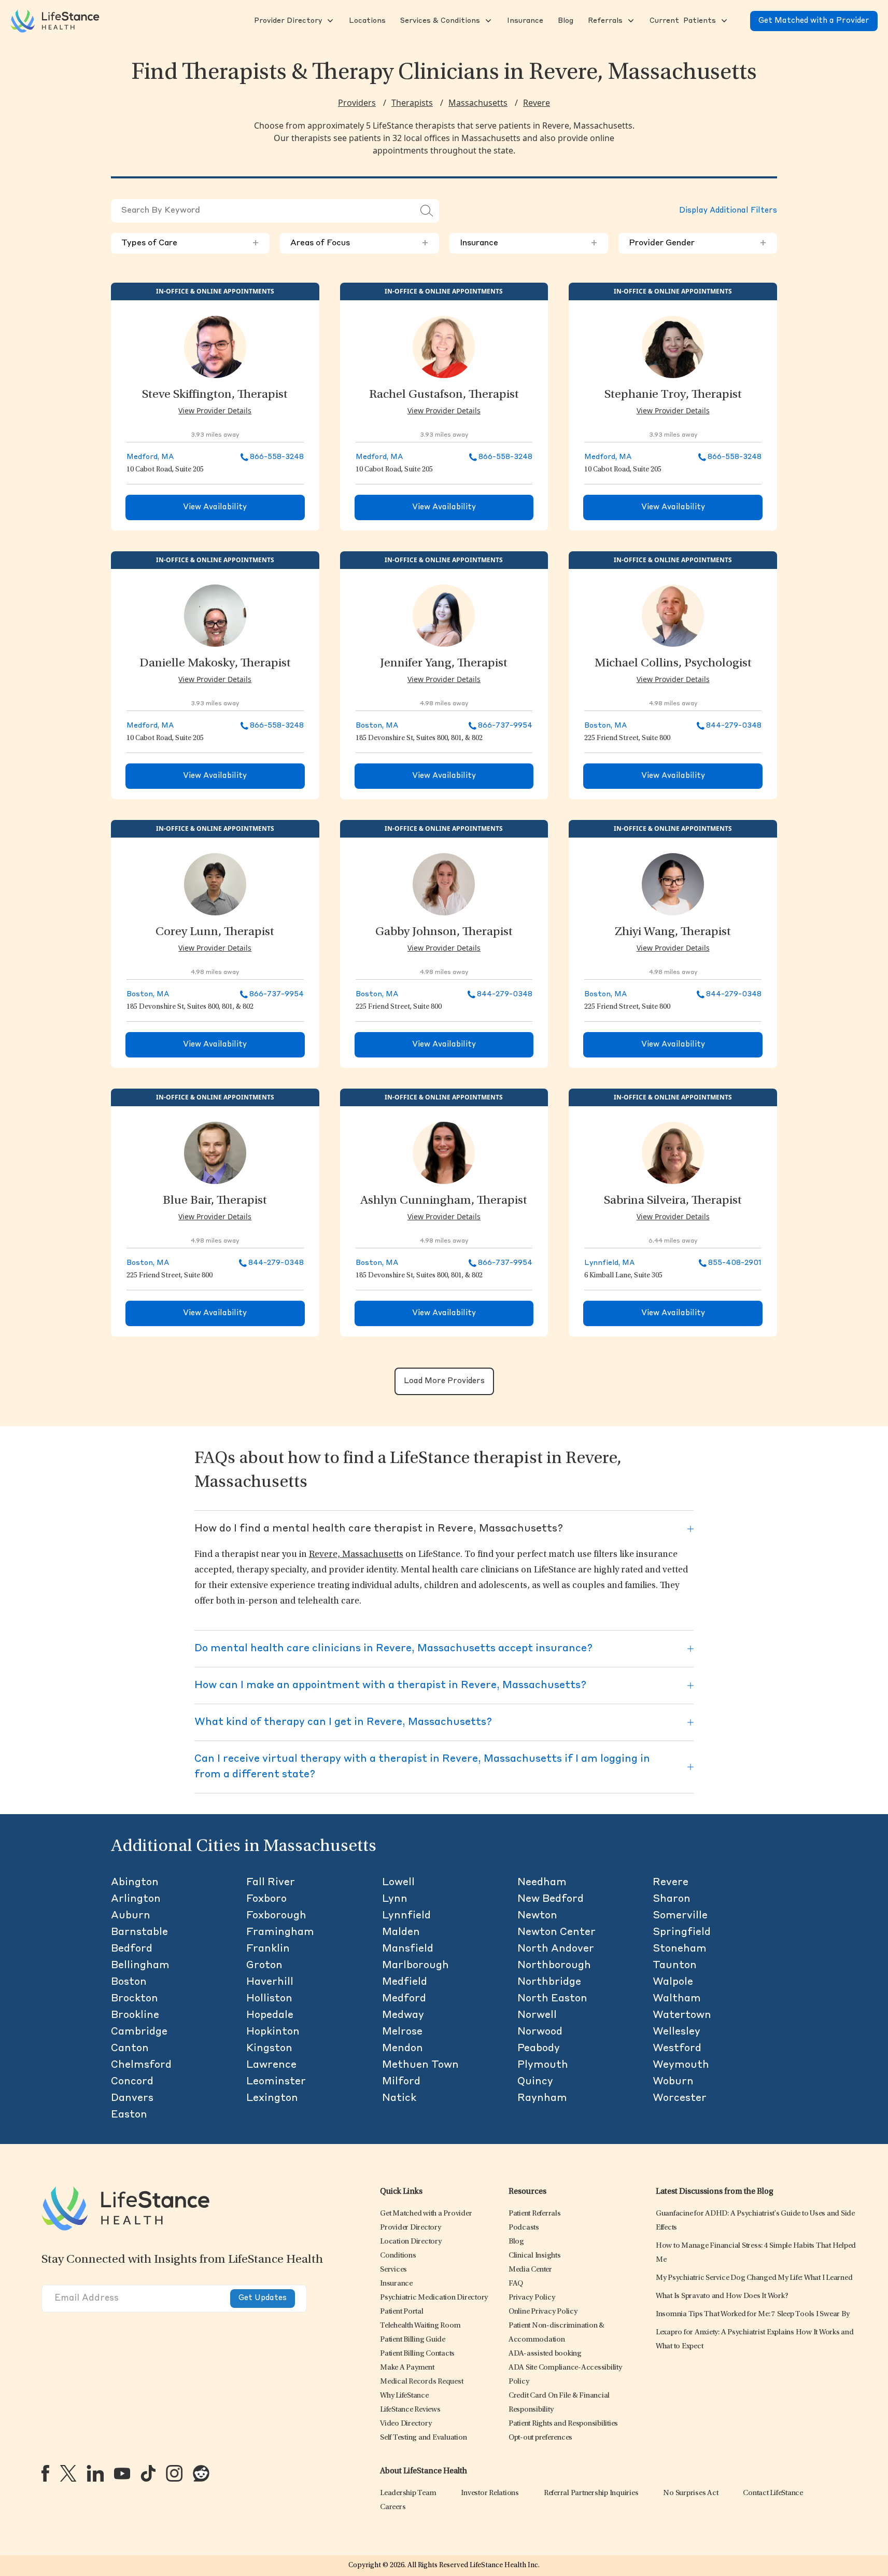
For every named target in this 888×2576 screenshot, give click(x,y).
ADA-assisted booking (545, 2354)
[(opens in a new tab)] (45, 2473)
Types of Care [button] (190, 243)
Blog (516, 2242)
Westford (677, 2049)
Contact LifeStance (773, 2493)
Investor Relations (490, 2493)
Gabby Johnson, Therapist (444, 932)
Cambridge (139, 2032)
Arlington (136, 1899)
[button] (287, 21)
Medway (403, 2015)
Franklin (268, 1949)
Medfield (405, 1982)
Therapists (412, 103)
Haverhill (270, 1982)
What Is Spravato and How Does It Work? (722, 2296)
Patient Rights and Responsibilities (563, 2424)
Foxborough (276, 1916)
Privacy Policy (532, 2298)
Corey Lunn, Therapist (215, 932)
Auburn (131, 1916)
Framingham (280, 1932)
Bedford (132, 1949)
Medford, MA (150, 457)
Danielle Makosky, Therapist (215, 664)
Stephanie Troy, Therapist (673, 395)
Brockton (135, 1999)
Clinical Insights (535, 2256)
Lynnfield (406, 1916)
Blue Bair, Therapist (215, 1201)
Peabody (539, 2049)
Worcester (680, 2098)
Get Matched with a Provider (814, 21)
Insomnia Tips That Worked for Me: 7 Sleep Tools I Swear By (753, 2314)
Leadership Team (408, 2493)
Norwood (540, 2032)
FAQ (516, 2284)
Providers (357, 103)
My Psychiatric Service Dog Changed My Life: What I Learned (754, 2278)
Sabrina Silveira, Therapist (673, 1201)
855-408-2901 (735, 1263)
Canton (130, 2049)
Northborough (554, 1966)
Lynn (395, 1899)
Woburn (673, 2082)
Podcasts (524, 2228)
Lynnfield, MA (609, 1263)
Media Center (530, 2270)
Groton (264, 1966)
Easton (129, 2115)
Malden (401, 1932)
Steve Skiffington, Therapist (215, 395)
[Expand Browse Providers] (329, 21)
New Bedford (551, 1899)
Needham (542, 1883)
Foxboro (266, 1899)
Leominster (276, 2082)
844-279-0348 (734, 726)
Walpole (673, 1982)
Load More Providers (444, 1381)
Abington (135, 1883)
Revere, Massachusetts (356, 1555)
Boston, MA (377, 726)
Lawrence (271, 2065)
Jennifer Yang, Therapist (444, 664)
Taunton (675, 1966)
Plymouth (543, 2065)
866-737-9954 (505, 726)
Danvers (132, 2098)
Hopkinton (273, 2032)
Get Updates (263, 2298)
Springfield (682, 1932)
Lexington (272, 2098)
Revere (537, 103)
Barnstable (139, 1932)
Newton (537, 1916)
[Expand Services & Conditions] (487, 21)
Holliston (269, 1999)
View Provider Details (215, 410)
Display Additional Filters (728, 211)
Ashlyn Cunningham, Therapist (444, 1201)
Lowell (398, 1883)
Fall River (271, 1883)
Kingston (269, 2049)
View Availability (215, 507)
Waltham (677, 1999)
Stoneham (680, 1949)
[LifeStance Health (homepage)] (55, 21)
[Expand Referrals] (630, 21)
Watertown (682, 2015)
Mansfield (408, 1949)
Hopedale (270, 2015)
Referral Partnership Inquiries (591, 2493)
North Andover (556, 1949)
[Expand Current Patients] (723, 21)
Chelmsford (141, 2065)
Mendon (403, 2049)
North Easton (552, 1999)
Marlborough (415, 1966)
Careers (393, 2507)
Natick (399, 2098)
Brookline (135, 2015)
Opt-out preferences (540, 2438)
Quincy (535, 2082)
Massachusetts (478, 103)
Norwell (537, 2015)
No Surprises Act (690, 2493)
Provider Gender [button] (698, 243)
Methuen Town (420, 2065)
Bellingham (140, 1966)
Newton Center (556, 1932)
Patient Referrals (535, 2214)
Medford (404, 1999)
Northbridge (549, 1982)
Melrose (402, 2032)
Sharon (672, 1899)
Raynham (542, 2098)
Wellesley (676, 2032)
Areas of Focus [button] (359, 243)
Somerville (680, 1916)
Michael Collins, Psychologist (673, 664)
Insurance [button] (529, 243)
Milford (401, 2082)
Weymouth (681, 2065)
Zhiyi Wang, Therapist (673, 932)
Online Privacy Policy (543, 2312)
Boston (129, 1982)
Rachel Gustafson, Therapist (444, 395)
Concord (132, 2082)
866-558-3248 (277, 457)
